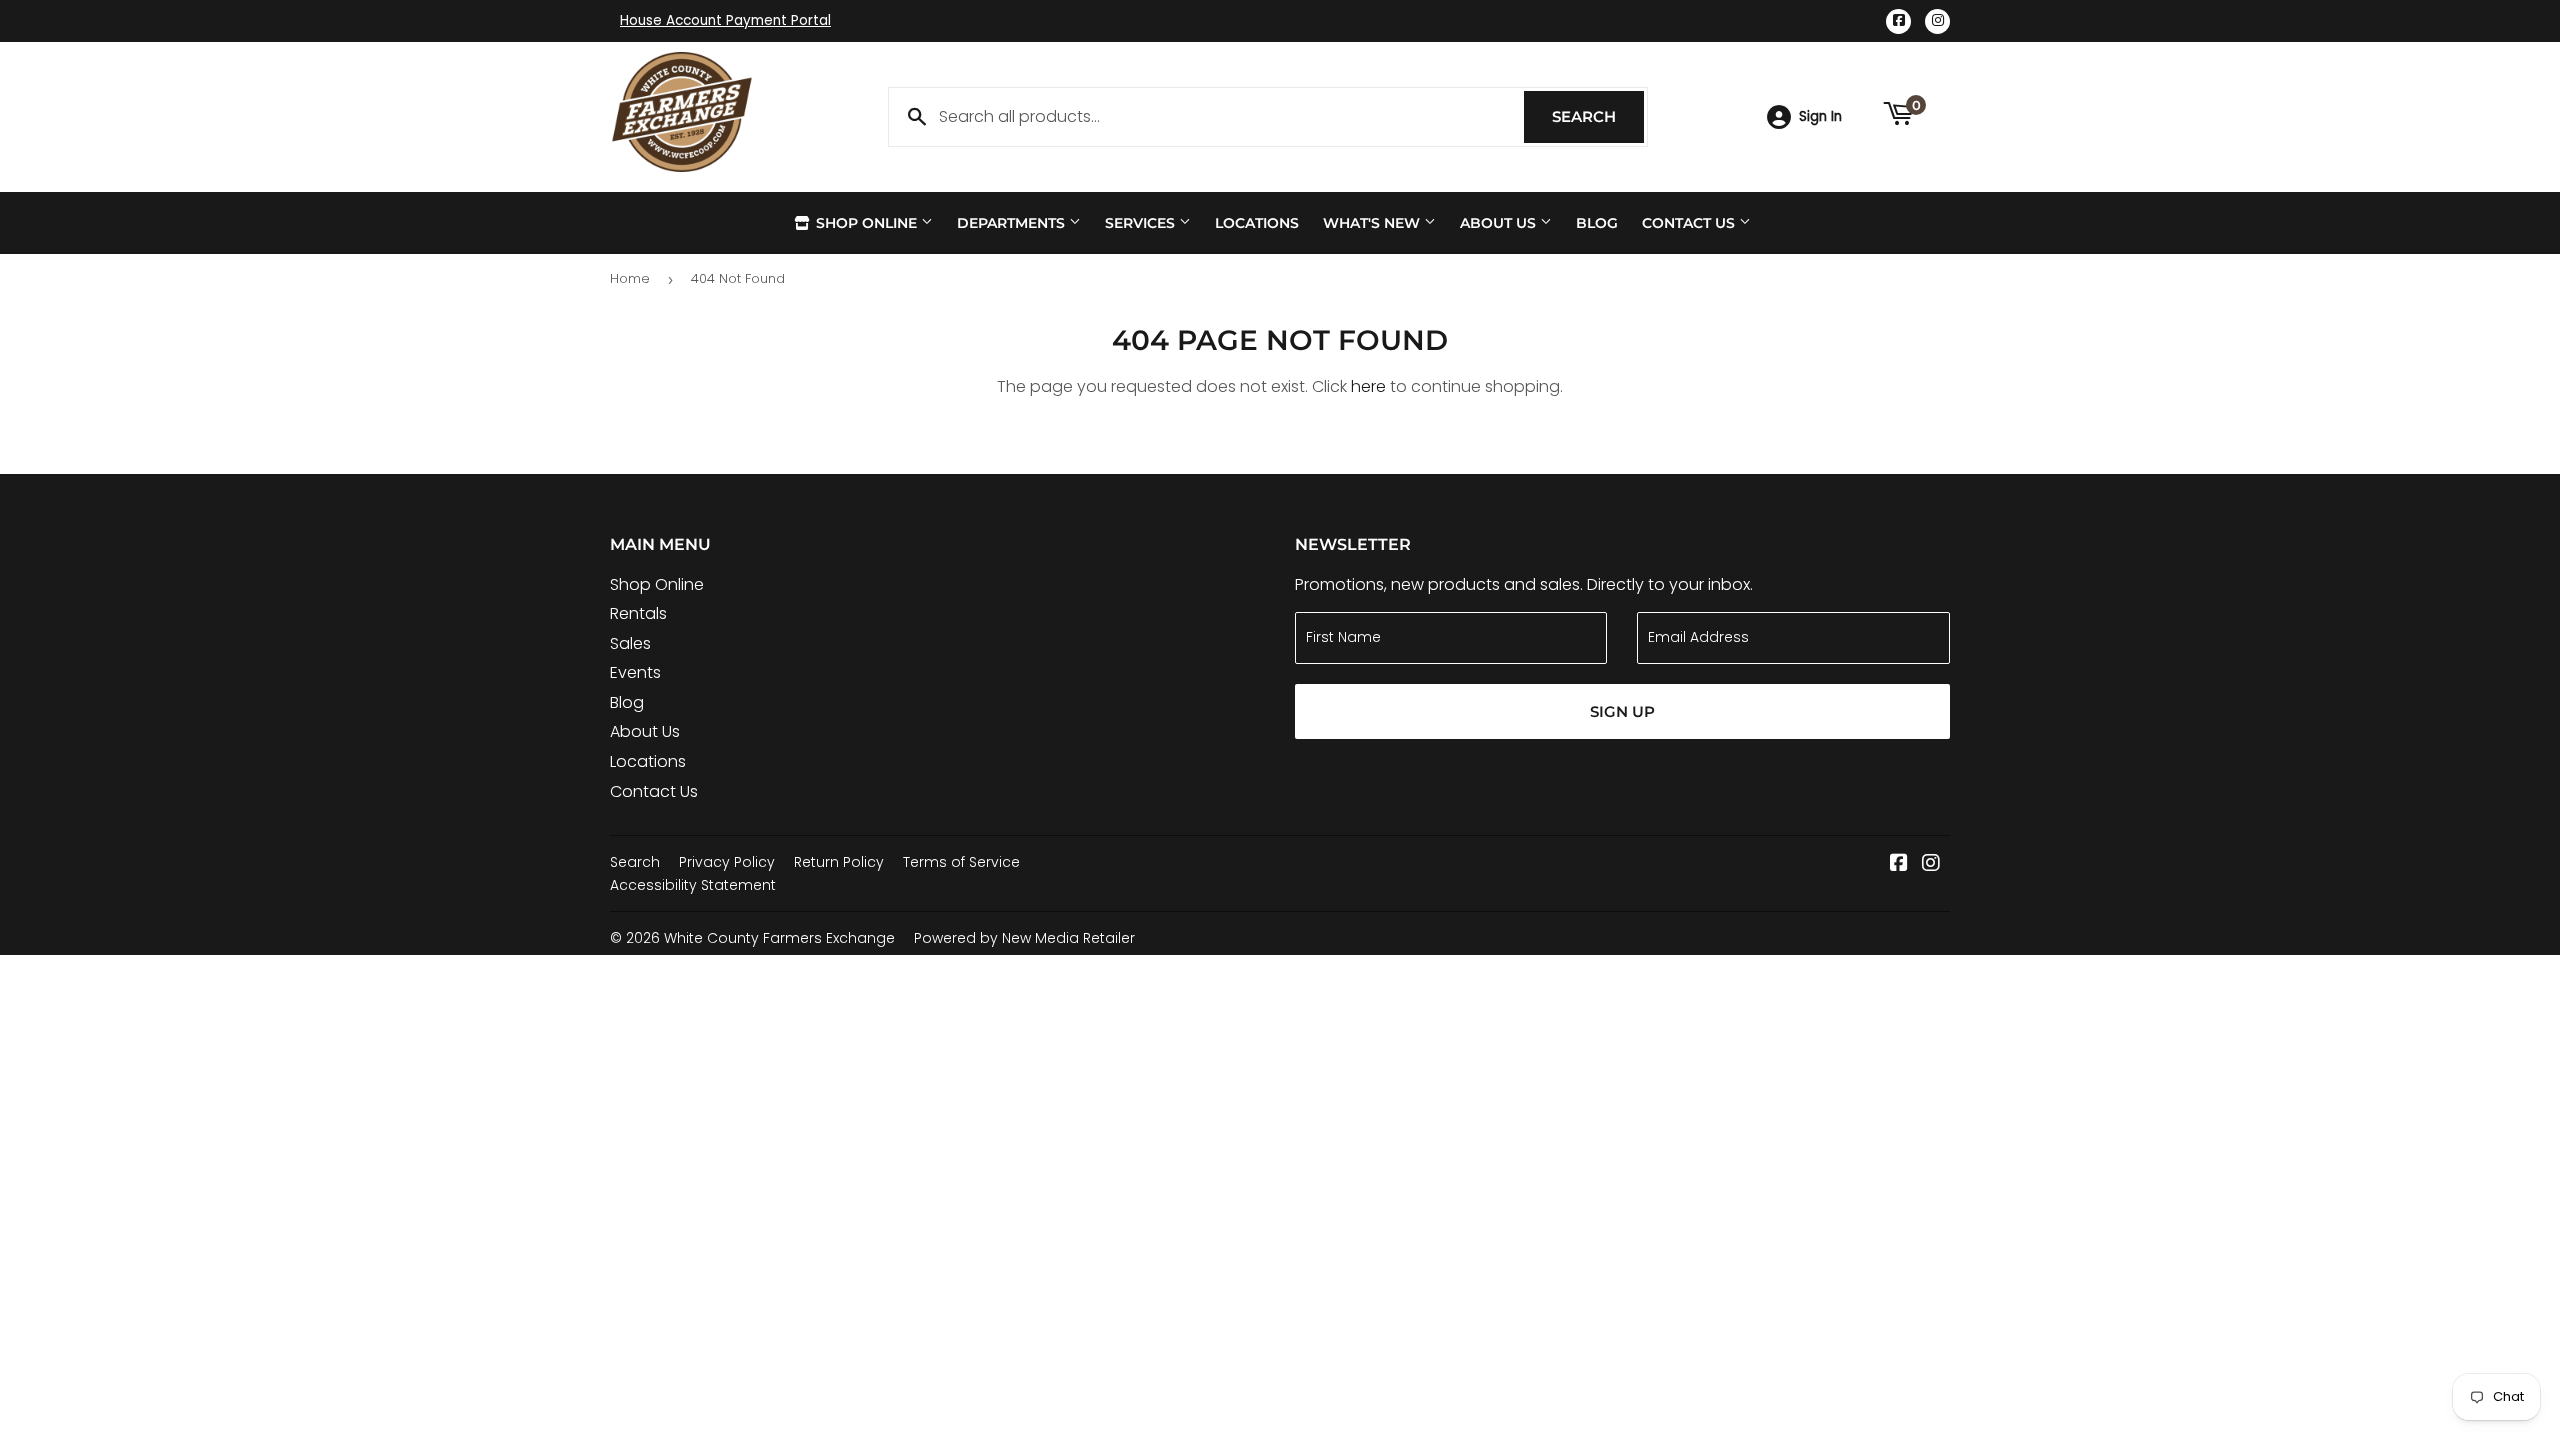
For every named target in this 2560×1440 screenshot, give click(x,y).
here (1368, 386)
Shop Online (866, 223)
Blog (1597, 223)
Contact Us (1690, 223)
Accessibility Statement (693, 885)
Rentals (638, 613)
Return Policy (839, 862)
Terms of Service (961, 862)
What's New (1373, 223)
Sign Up (1622, 711)
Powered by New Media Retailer (1024, 938)
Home (630, 278)
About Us (1500, 223)
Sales (630, 643)
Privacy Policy (727, 862)
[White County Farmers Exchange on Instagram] (1931, 864)
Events (635, 672)
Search (1598, 116)
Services (1142, 223)
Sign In (1820, 116)
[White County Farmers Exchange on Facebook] (1899, 864)
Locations (1257, 223)
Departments (1013, 223)
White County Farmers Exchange (779, 938)
